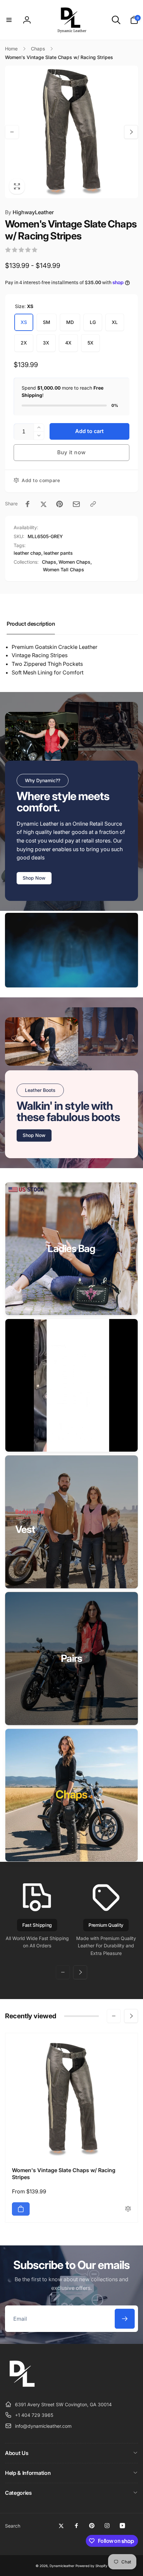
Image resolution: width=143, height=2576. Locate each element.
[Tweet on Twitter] (44, 504)
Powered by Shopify (91, 2566)
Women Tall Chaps (64, 569)
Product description (31, 624)
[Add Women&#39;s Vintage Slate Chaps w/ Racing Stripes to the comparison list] (128, 2209)
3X (46, 343)
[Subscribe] (125, 2319)
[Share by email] (76, 504)
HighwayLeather (29, 212)
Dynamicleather (62, 2566)
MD (70, 322)
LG (93, 322)
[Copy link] (93, 504)
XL (115, 322)
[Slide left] (12, 132)
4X (68, 343)
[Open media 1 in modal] (71, 132)
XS (24, 322)
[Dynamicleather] (22, 2388)
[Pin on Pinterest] (60, 504)
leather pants (58, 553)
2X (24, 343)
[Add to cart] (21, 2209)
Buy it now (71, 452)
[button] (9, 20)
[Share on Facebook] (28, 504)
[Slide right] (131, 132)
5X (90, 343)
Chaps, (50, 562)
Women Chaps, (75, 562)
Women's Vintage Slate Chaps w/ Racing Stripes (64, 2174)
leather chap (27, 553)
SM (47, 322)
